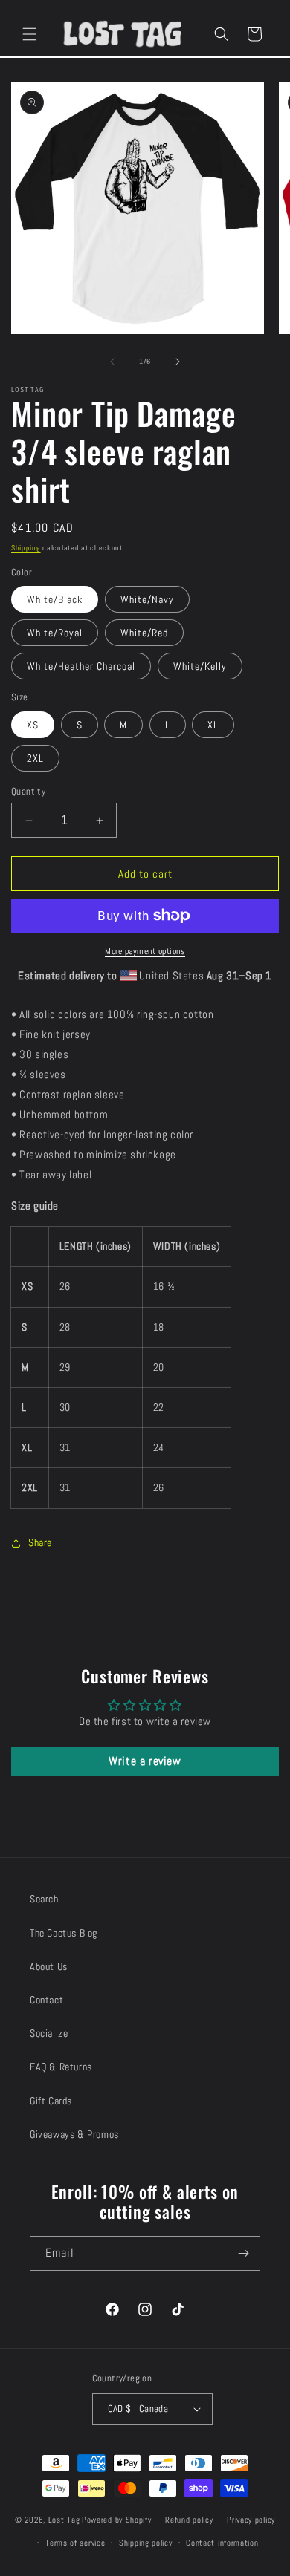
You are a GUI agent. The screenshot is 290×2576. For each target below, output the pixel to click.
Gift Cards (51, 2101)
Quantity (28, 791)
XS (33, 725)
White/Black (55, 599)
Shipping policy (146, 2543)
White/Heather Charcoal (81, 666)
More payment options (145, 951)
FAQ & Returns (61, 2067)
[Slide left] (112, 362)
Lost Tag (64, 2520)
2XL (35, 758)
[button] (30, 34)
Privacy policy (251, 2520)
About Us (49, 1966)
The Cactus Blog (64, 1933)
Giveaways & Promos (74, 2134)
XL (213, 725)
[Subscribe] (243, 2253)
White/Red (144, 633)
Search (44, 1899)
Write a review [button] (145, 1761)
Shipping (26, 548)
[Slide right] (178, 362)
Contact (46, 2000)
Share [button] (40, 1542)
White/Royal (55, 633)
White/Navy (147, 599)
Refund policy (189, 2520)
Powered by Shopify (117, 2520)
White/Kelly (200, 666)
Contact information (222, 2543)
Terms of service (75, 2543)
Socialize (49, 2033)
